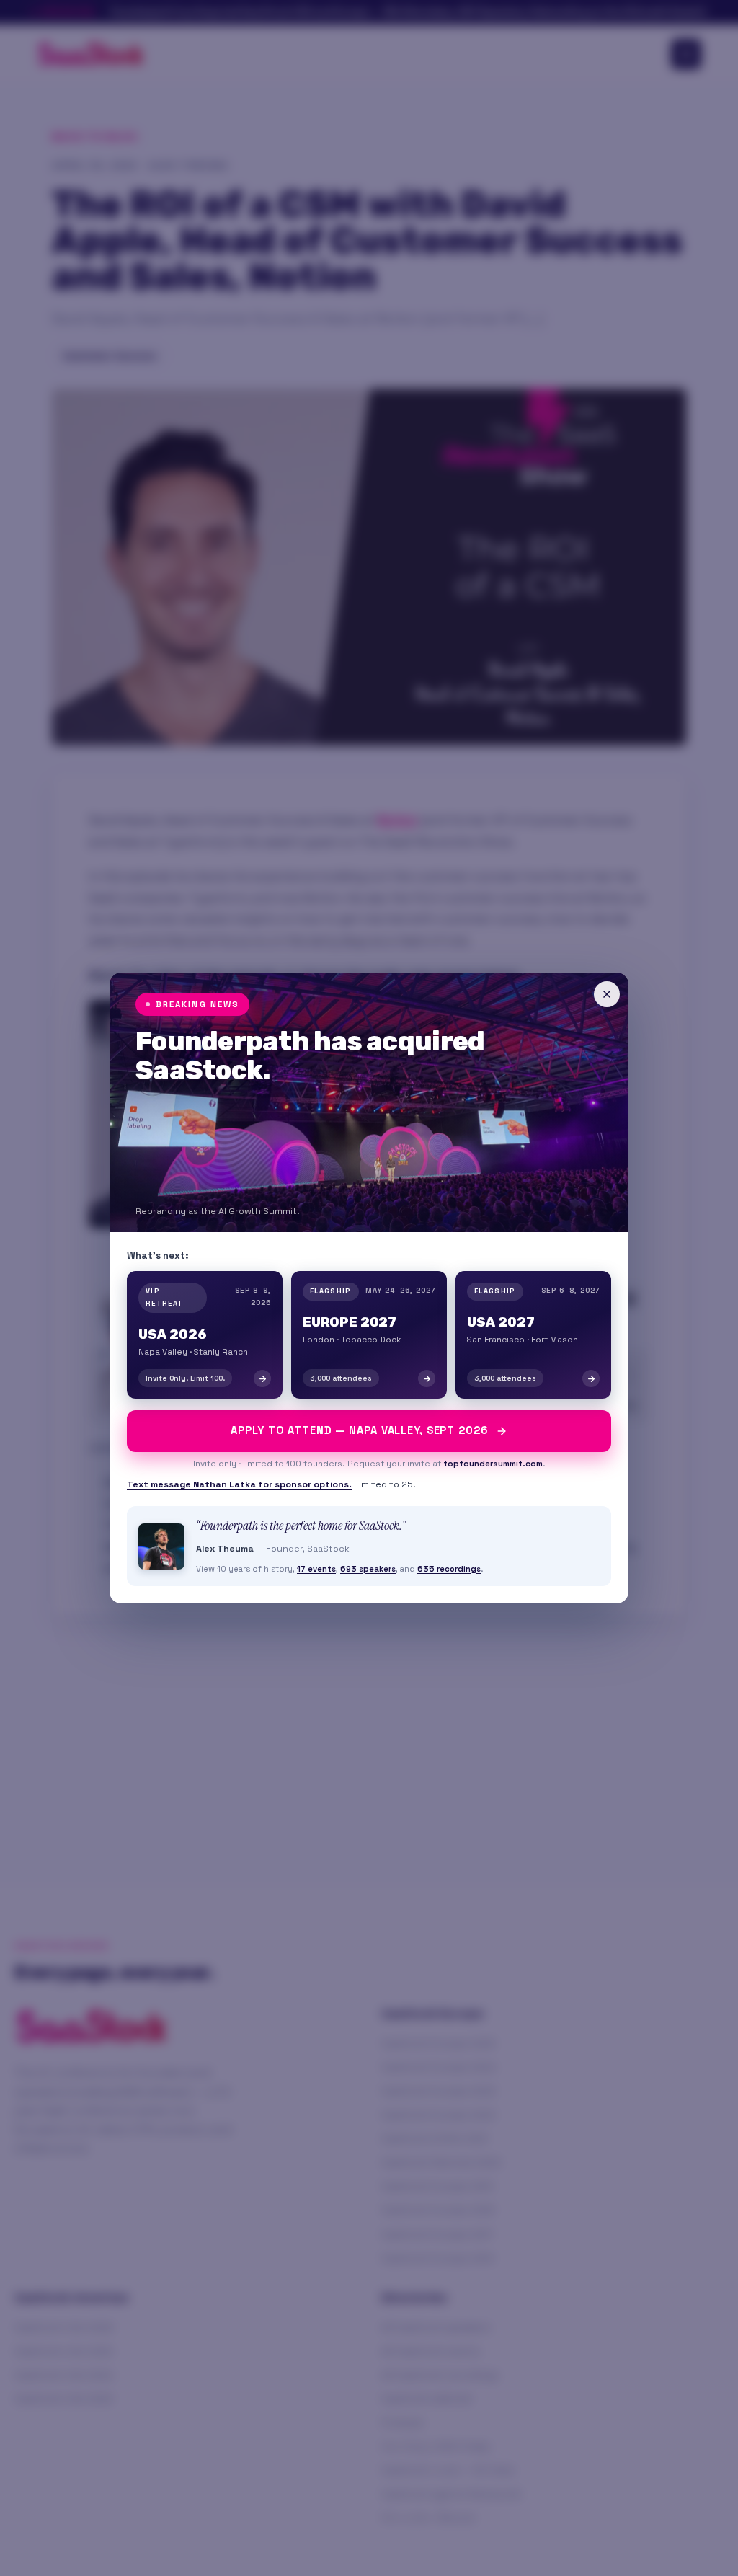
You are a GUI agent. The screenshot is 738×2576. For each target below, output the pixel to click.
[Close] (607, 994)
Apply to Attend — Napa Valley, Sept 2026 (359, 1430)
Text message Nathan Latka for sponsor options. (239, 1484)
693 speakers (368, 1569)
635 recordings (449, 1569)
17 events (316, 1569)
